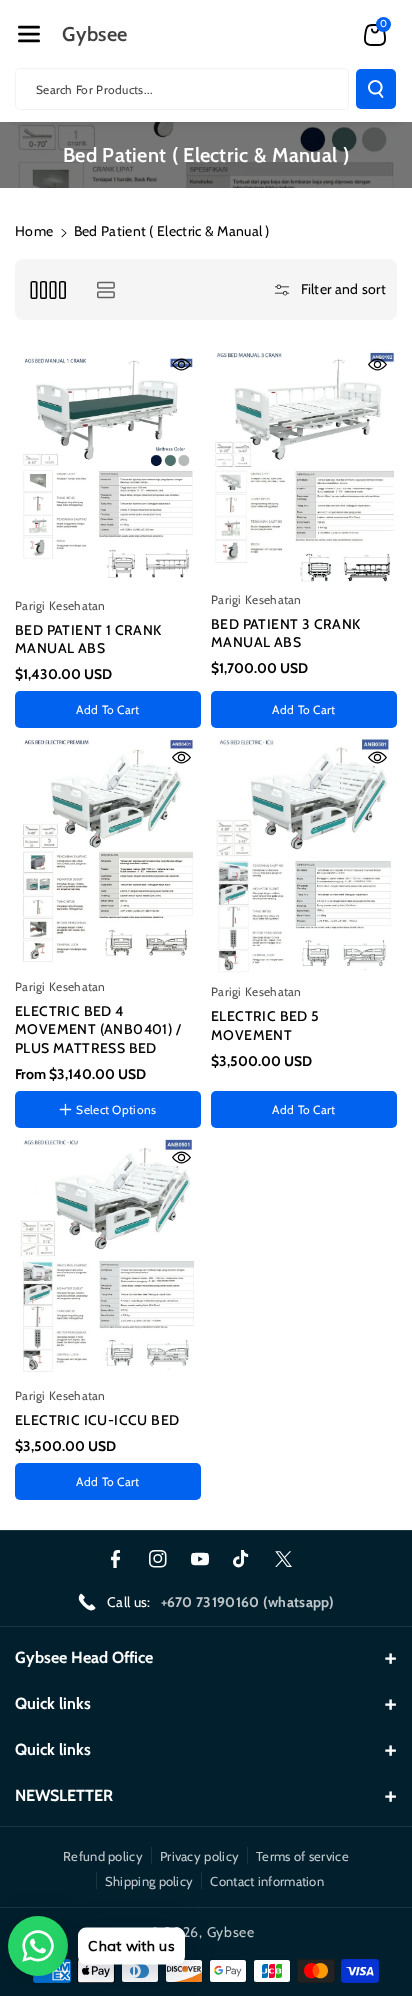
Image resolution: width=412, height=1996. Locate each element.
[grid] (47, 289)
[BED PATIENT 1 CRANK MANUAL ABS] (108, 467)
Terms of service (302, 1856)
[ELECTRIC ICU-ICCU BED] (108, 1259)
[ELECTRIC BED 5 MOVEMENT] (304, 857)
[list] (105, 289)
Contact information (267, 1881)
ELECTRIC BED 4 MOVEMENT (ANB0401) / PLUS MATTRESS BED (98, 1029)
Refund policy (103, 1856)
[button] (29, 34)
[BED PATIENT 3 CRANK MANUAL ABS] (304, 464)
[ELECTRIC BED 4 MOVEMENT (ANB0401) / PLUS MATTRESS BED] (108, 854)
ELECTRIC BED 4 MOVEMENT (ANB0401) (104, 1135)
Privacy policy (199, 1856)
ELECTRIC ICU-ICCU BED (97, 1420)
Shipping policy (149, 1881)
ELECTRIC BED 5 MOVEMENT (265, 1025)
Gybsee (231, 1932)
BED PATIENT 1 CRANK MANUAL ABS (88, 639)
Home (34, 231)
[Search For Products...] (376, 89)
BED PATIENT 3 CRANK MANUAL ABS (286, 633)
